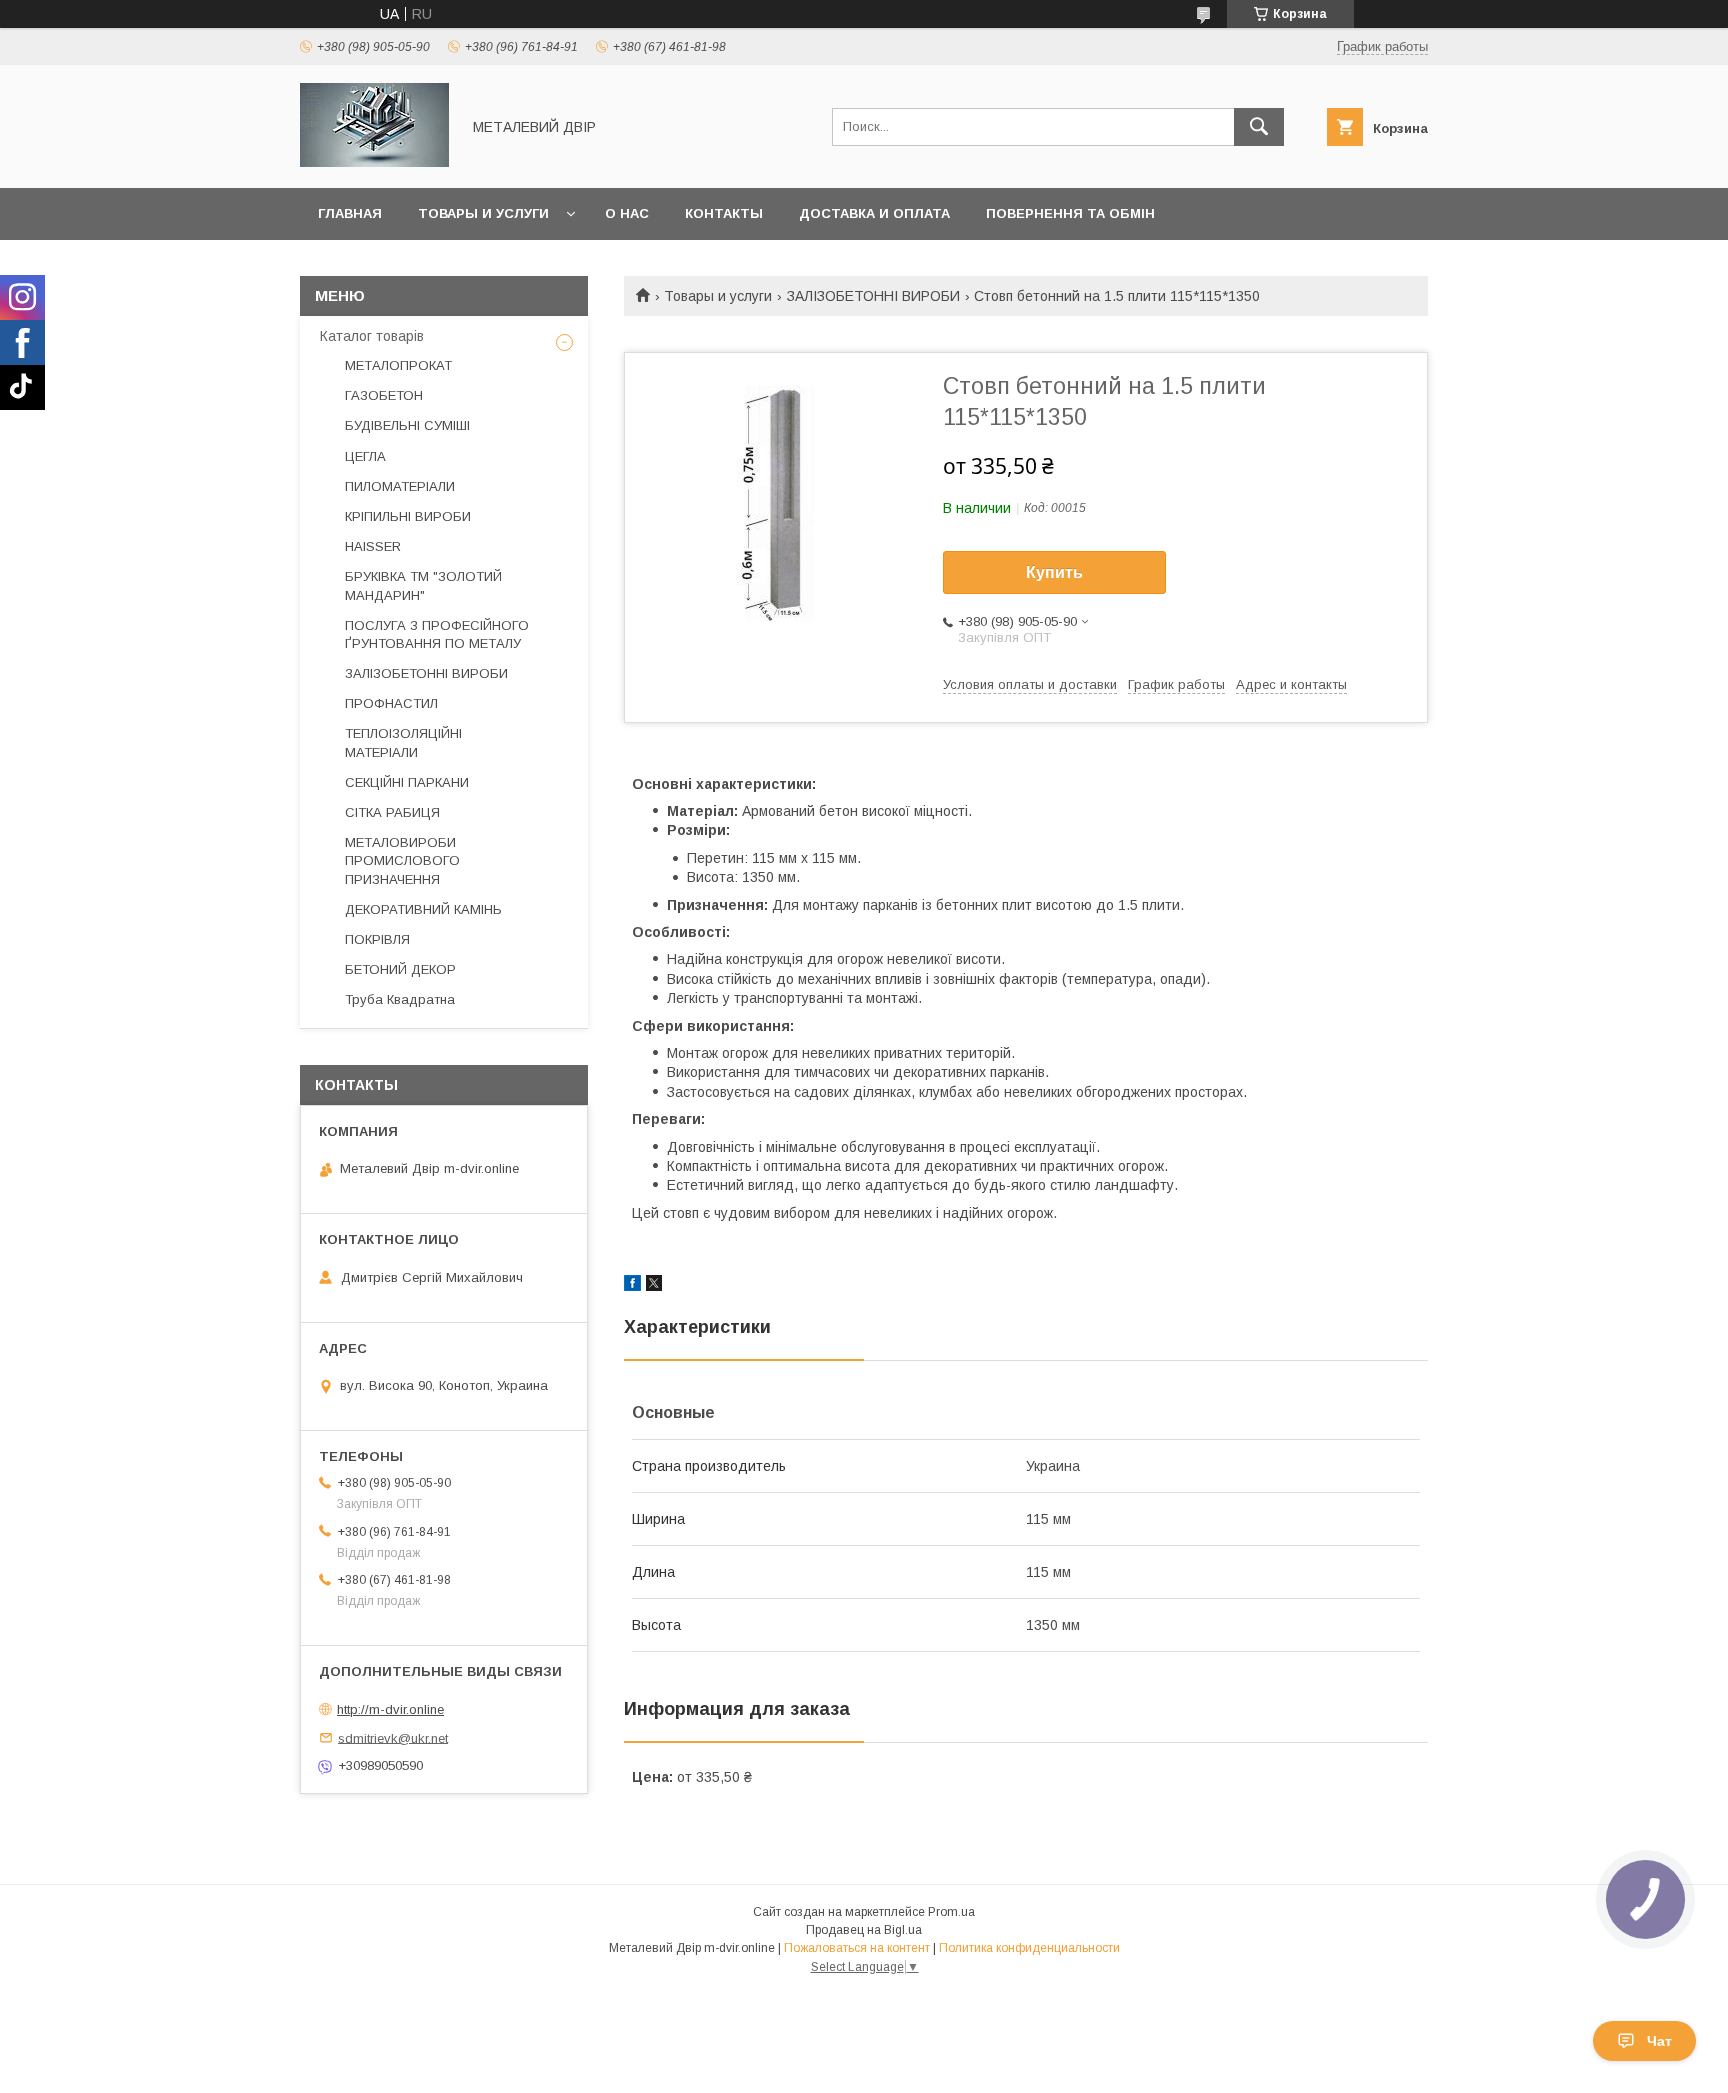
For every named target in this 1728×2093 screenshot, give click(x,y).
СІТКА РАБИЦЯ (392, 812)
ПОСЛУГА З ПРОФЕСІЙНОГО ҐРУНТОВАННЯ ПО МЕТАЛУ (437, 634)
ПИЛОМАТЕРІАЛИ (400, 486)
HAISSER (373, 546)
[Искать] (1259, 127)
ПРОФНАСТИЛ (391, 703)
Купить (1054, 572)
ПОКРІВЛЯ (377, 939)
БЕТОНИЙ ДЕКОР (400, 969)
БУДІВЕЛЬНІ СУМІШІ (407, 425)
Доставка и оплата (874, 213)
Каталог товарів (372, 336)
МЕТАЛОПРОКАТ (398, 365)
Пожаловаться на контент (857, 1948)
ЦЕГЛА (365, 456)
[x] (654, 1286)
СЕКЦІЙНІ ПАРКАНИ (407, 782)
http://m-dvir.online (390, 1709)
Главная (350, 213)
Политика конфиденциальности (1029, 1948)
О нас (627, 213)
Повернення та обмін (1070, 213)
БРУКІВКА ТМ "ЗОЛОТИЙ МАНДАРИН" (423, 585)
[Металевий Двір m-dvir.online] (374, 162)
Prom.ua (951, 1912)
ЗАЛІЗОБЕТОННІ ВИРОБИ (873, 296)
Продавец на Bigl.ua (864, 1930)
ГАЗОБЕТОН (384, 395)
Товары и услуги (483, 213)
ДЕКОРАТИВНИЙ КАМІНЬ (423, 909)
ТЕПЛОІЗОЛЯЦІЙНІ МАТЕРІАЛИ (403, 742)
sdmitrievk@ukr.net (393, 1737)
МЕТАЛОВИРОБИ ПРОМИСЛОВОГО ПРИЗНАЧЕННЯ (402, 860)
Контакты (724, 213)
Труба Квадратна (400, 999)
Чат (1659, 2041)
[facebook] (632, 1286)
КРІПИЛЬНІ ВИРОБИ (408, 516)
